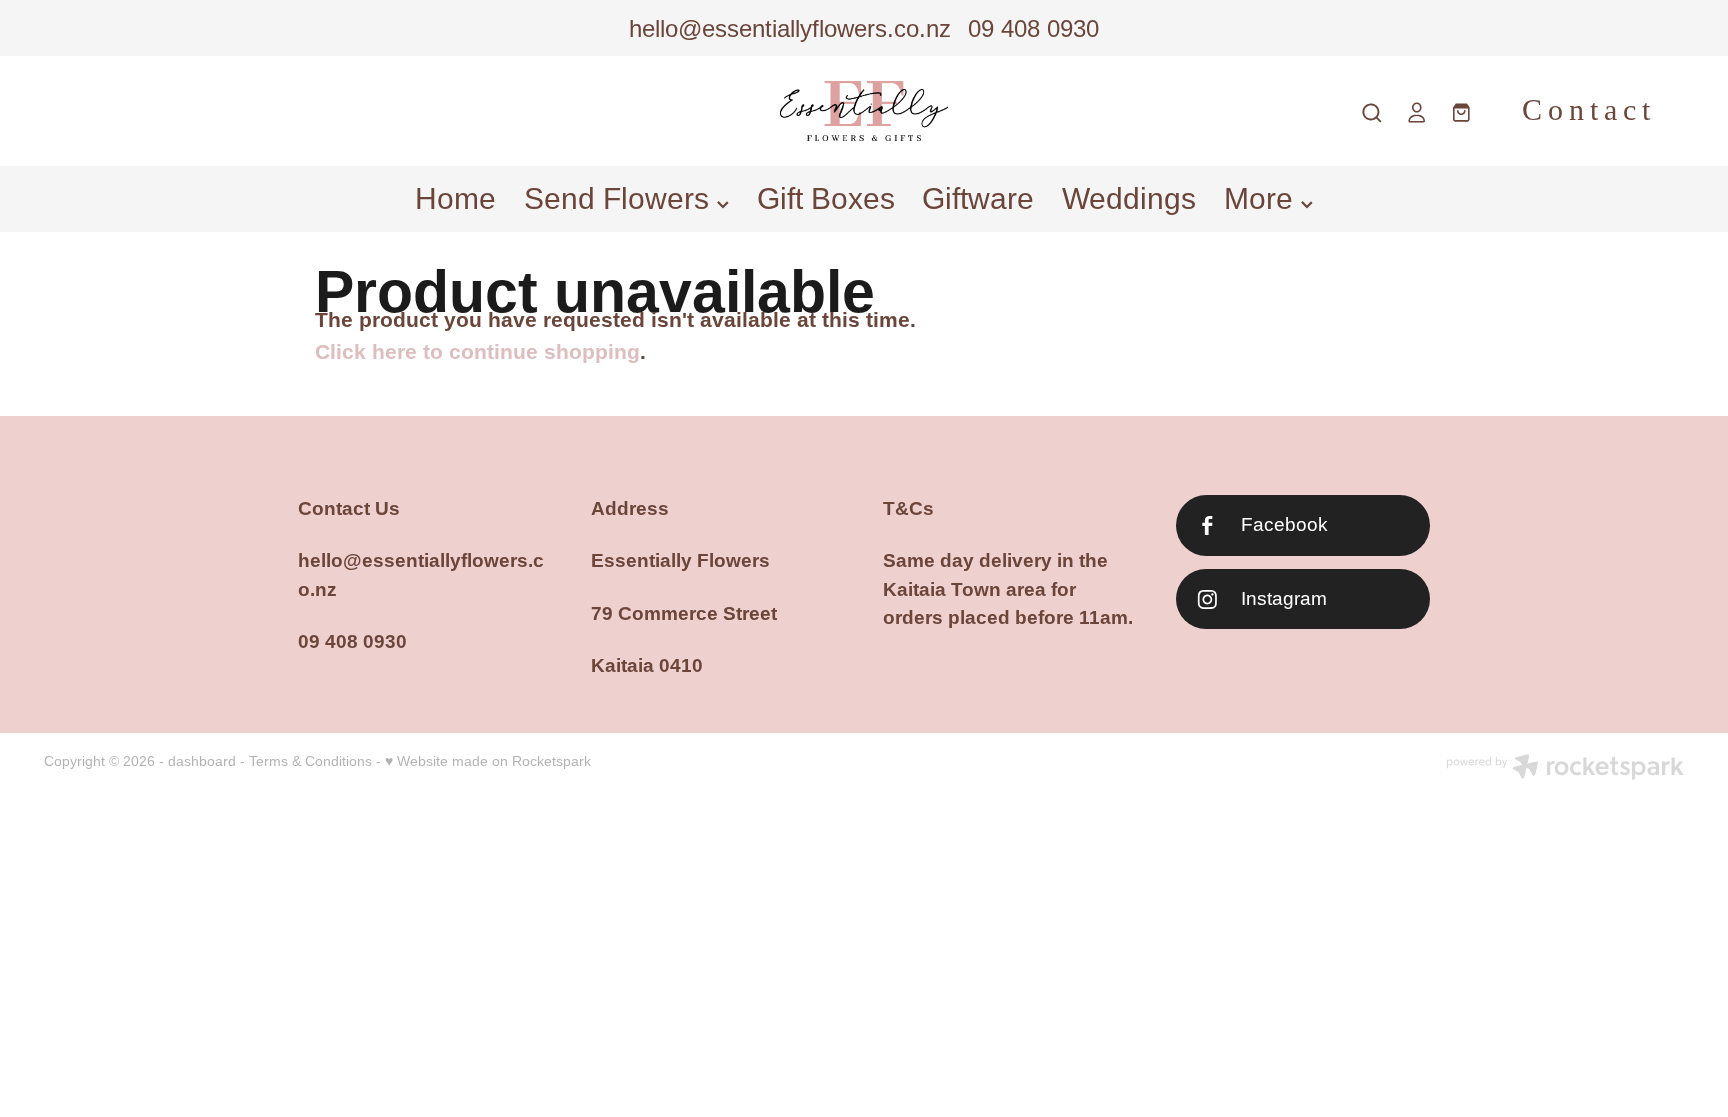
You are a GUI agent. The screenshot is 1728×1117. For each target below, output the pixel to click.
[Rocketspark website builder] (1565, 769)
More (1262, 198)
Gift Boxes (826, 198)
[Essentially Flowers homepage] (864, 111)
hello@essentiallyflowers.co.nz (790, 28)
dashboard (202, 761)
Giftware (978, 198)
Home (455, 198)
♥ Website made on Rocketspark (488, 761)
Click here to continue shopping (477, 352)
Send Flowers (620, 198)
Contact (1589, 110)
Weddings (1129, 198)
